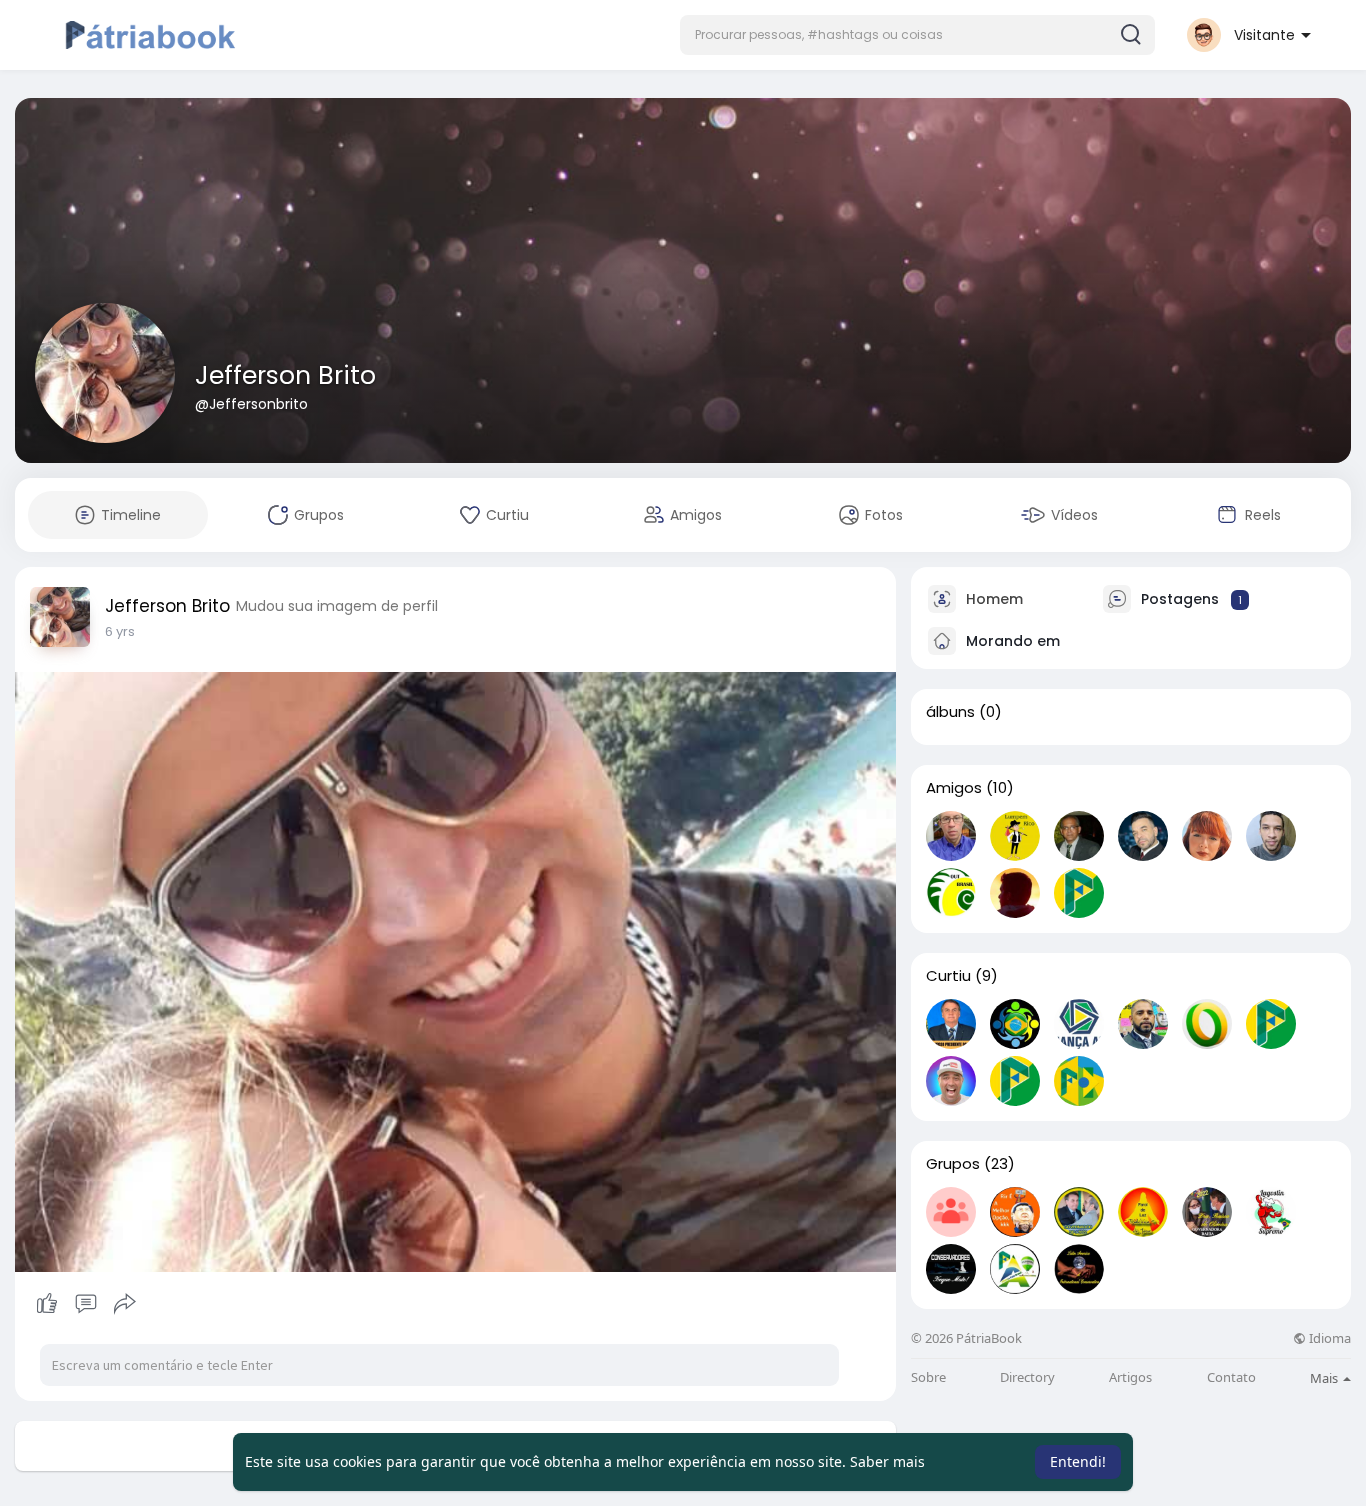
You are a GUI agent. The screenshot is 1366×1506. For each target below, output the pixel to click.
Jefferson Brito (285, 375)
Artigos (1130, 1377)
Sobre (928, 1377)
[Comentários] (86, 1304)
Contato (1231, 1377)
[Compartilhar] (125, 1304)
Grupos (953, 1164)
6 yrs (120, 631)
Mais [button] (1325, 1378)
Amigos (954, 788)
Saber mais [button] (887, 1461)
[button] (917, 35)
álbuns (950, 712)
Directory (1027, 1377)
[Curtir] (85, 1304)
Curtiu (948, 976)
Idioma (1328, 1338)
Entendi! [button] (1078, 1461)
